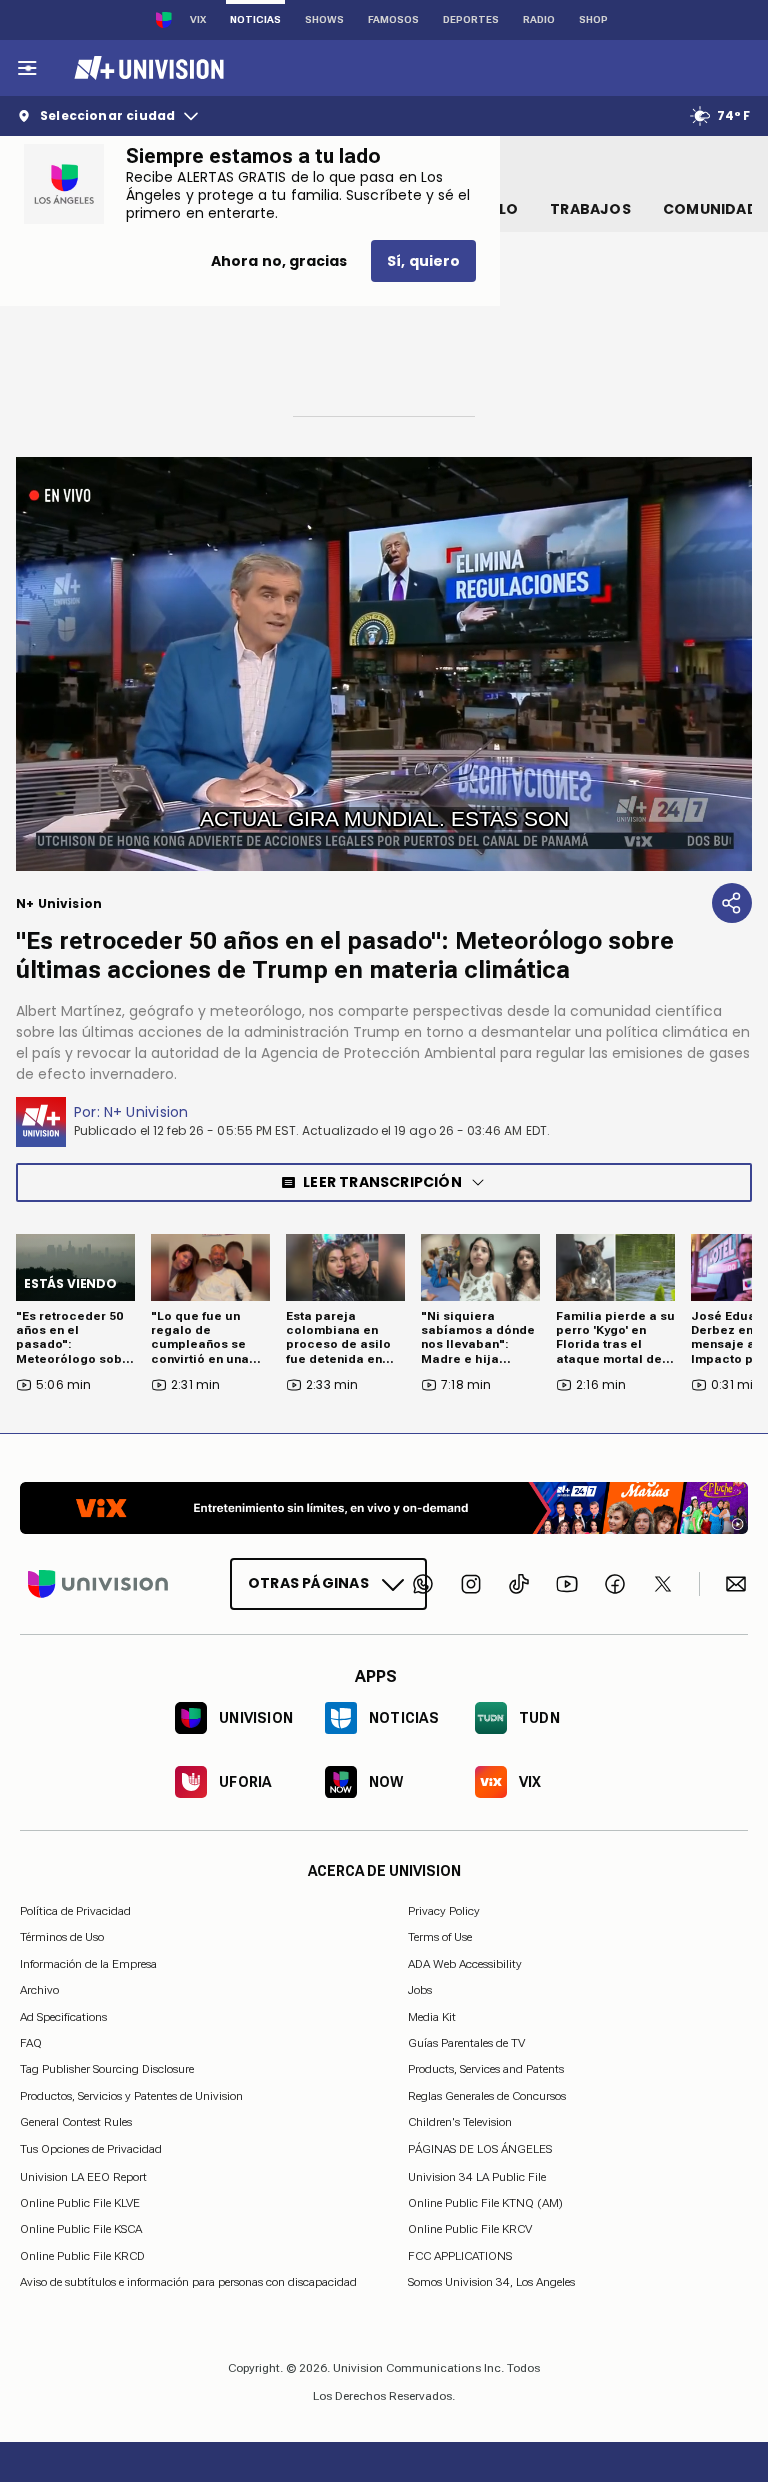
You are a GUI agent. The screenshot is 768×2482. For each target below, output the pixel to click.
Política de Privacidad (75, 1911)
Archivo (39, 1990)
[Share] (732, 903)
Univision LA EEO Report (83, 2176)
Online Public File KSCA (81, 2229)
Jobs (420, 1990)
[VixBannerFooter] (384, 1508)
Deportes (471, 19)
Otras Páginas (308, 1583)
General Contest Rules (76, 2122)
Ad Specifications (63, 2016)
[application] (384, 664)
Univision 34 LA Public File (477, 2176)
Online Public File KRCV (470, 2229)
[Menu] (27, 68)
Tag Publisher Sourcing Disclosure (107, 2069)
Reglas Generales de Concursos (487, 2095)
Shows (324, 19)
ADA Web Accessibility (465, 1963)
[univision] (146, 68)
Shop (593, 19)
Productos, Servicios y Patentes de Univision (131, 2095)
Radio (539, 19)
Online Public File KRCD (82, 2255)
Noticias (255, 19)
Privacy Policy (444, 1911)
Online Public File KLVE (80, 2203)
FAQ (31, 2043)
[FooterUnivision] (98, 1584)
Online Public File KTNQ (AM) (485, 2203)
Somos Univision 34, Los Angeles (491, 2282)
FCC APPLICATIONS (460, 2255)
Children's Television (460, 2122)
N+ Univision (146, 1112)
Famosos (393, 19)
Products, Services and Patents (486, 2069)
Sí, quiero (423, 261)
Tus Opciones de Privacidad (91, 2149)
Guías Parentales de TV (466, 2043)
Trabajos (590, 209)
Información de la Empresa (88, 1963)
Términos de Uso (62, 1937)
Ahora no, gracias (279, 261)
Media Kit (432, 2016)
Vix (198, 19)
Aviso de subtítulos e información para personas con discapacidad (188, 2282)
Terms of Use (440, 1937)
